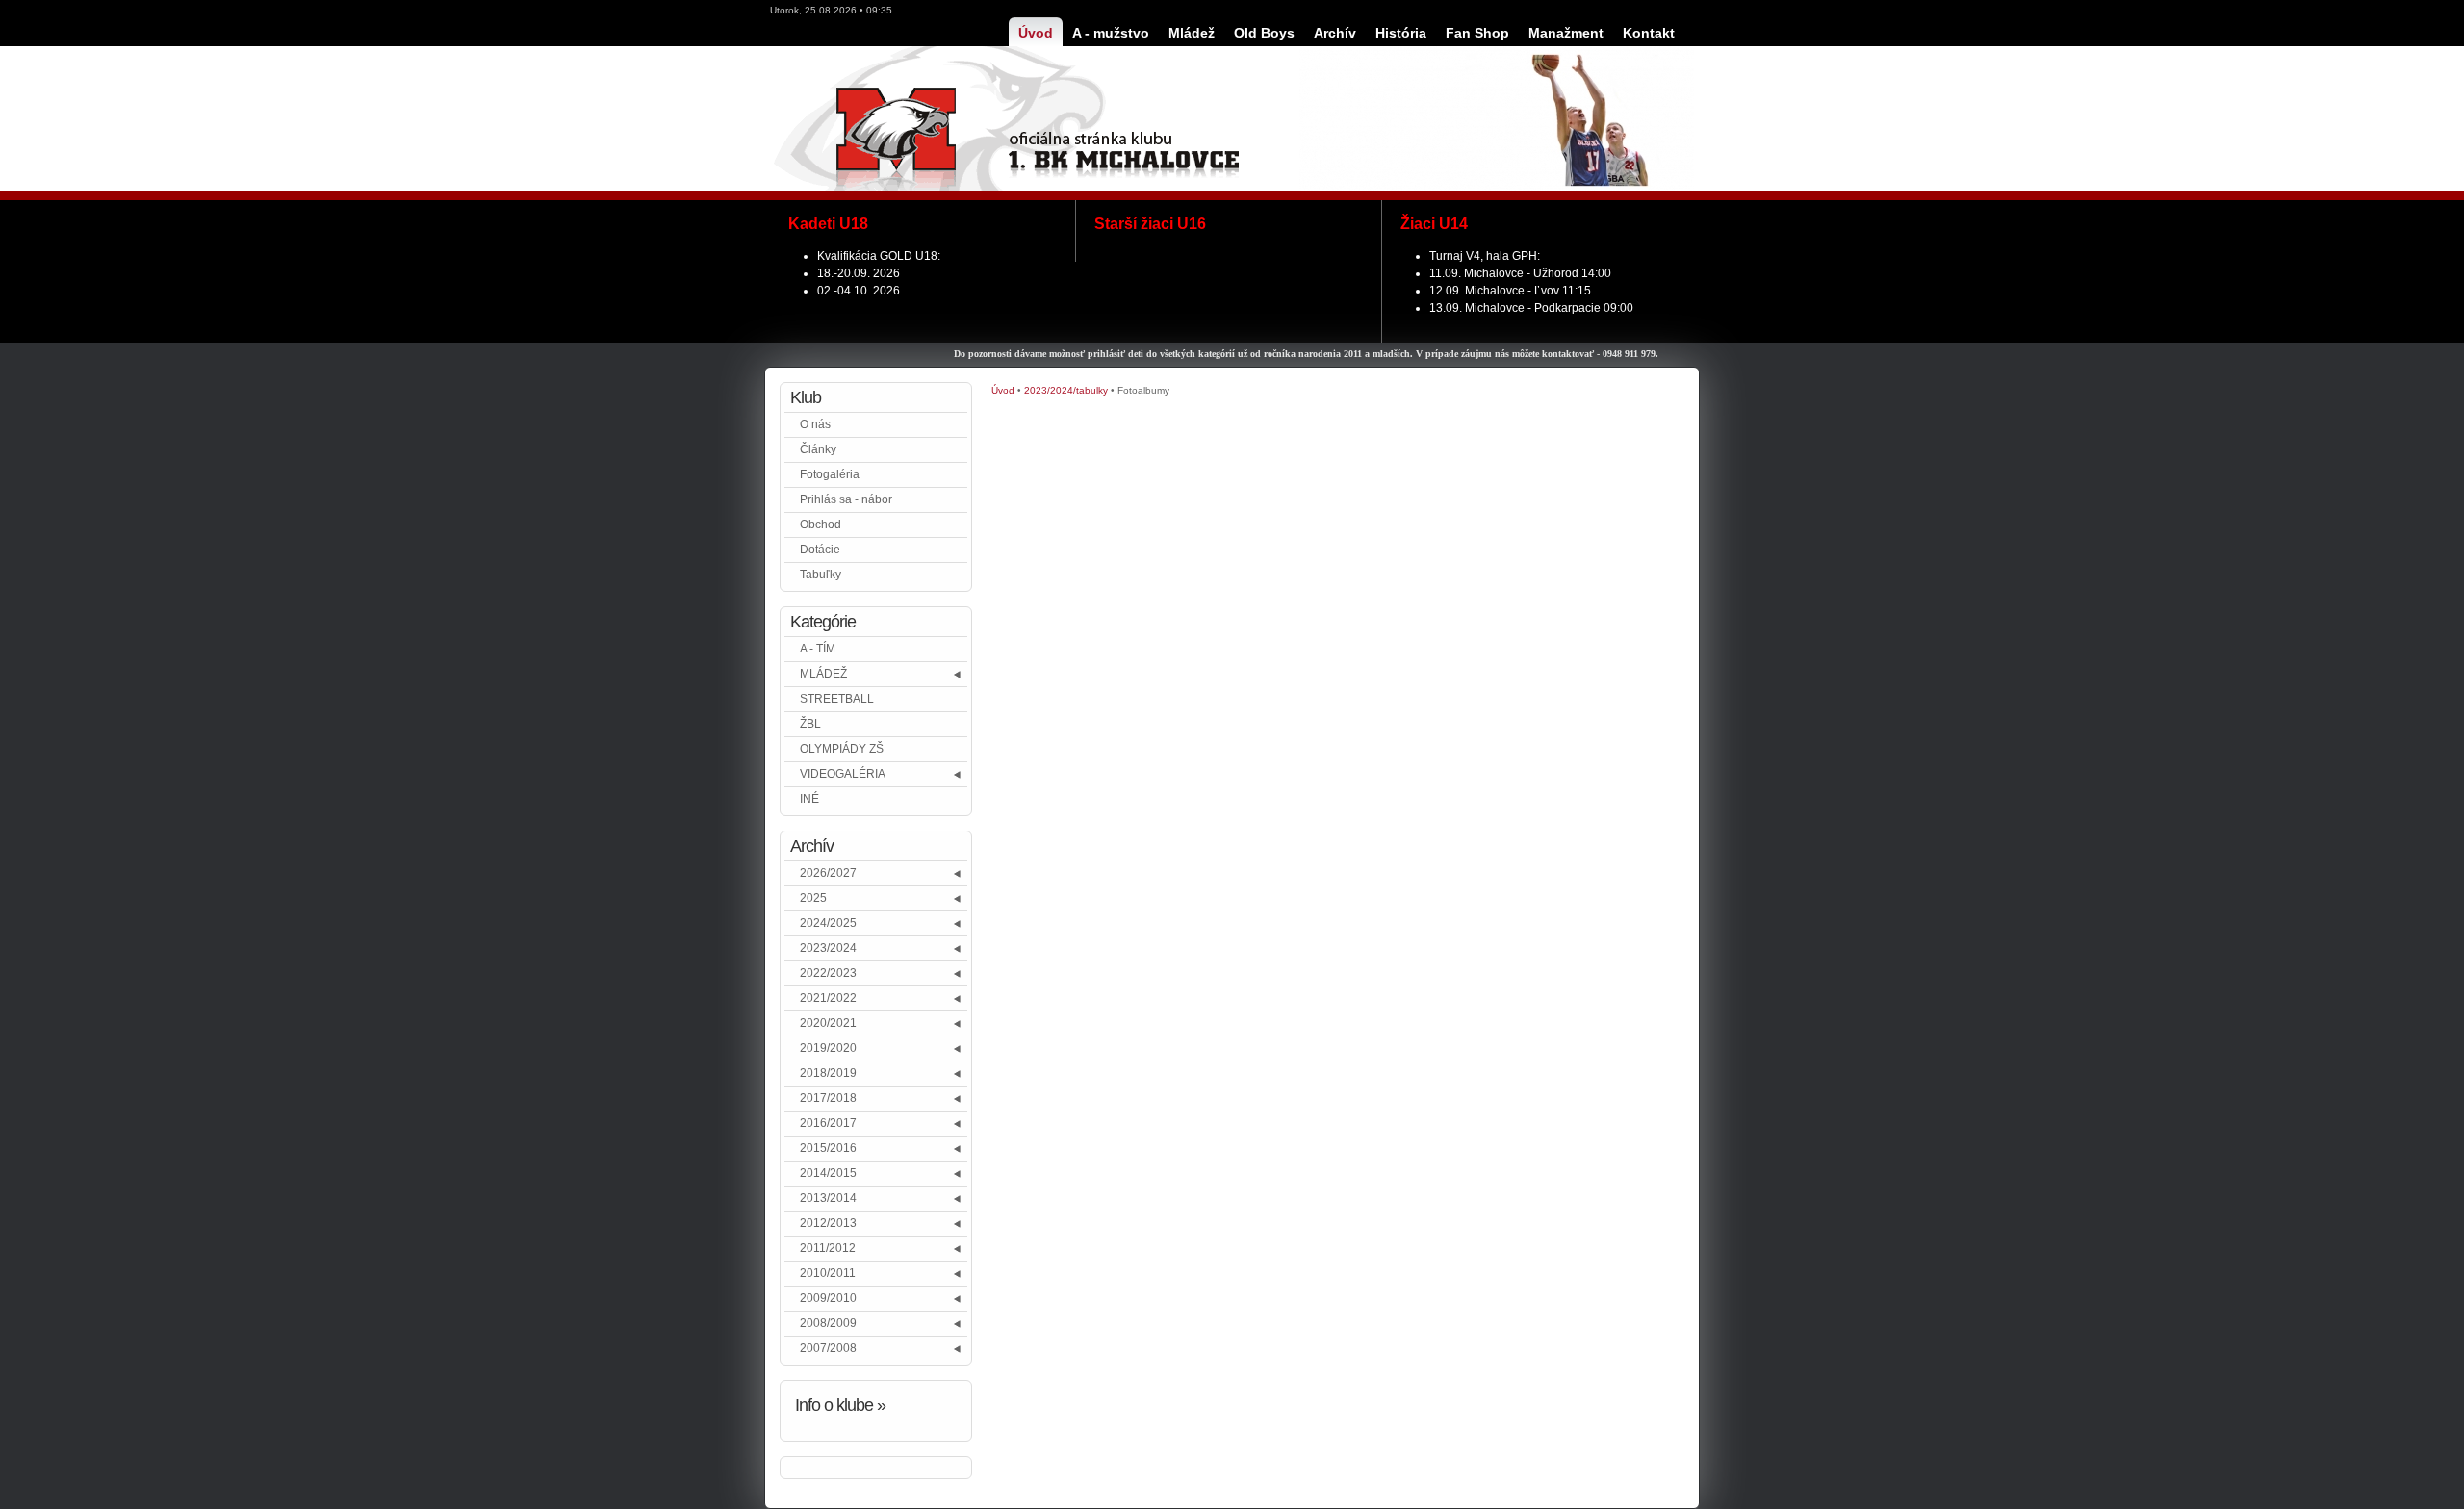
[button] (958, 674)
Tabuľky (821, 575)
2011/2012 (828, 1248)
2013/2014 (828, 1198)
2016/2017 (828, 1123)
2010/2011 (828, 1273)
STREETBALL (837, 699)
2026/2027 (828, 873)
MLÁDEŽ (823, 674)
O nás (815, 424)
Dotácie (820, 550)
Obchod (821, 524)
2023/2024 (828, 948)
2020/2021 (828, 1023)
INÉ (809, 799)
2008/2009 (828, 1323)
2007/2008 (828, 1348)
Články (818, 449)
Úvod (1003, 390)
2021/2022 (828, 998)
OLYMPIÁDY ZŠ (842, 749)
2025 (813, 898)
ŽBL (810, 724)
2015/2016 (828, 1148)
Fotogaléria (830, 474)
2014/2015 (828, 1173)
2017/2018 (828, 1098)
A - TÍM (818, 649)
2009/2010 (828, 1298)
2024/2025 (828, 923)
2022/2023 (828, 973)
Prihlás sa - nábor (846, 499)
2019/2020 (828, 1048)
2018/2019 (828, 1073)
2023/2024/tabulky (1066, 390)
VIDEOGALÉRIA (843, 774)
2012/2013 (828, 1223)
